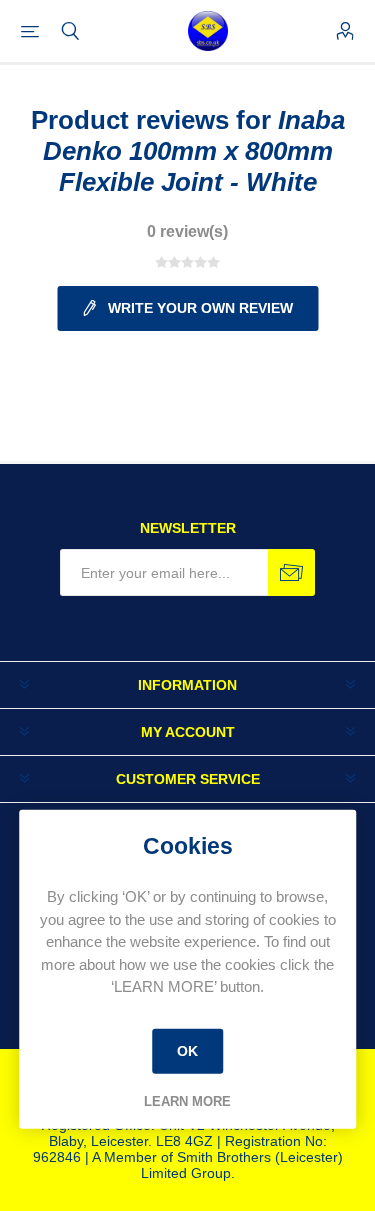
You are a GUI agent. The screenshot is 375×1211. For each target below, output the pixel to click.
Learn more (187, 1100)
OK (187, 1051)
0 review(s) (187, 231)
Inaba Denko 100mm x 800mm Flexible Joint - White (194, 151)
